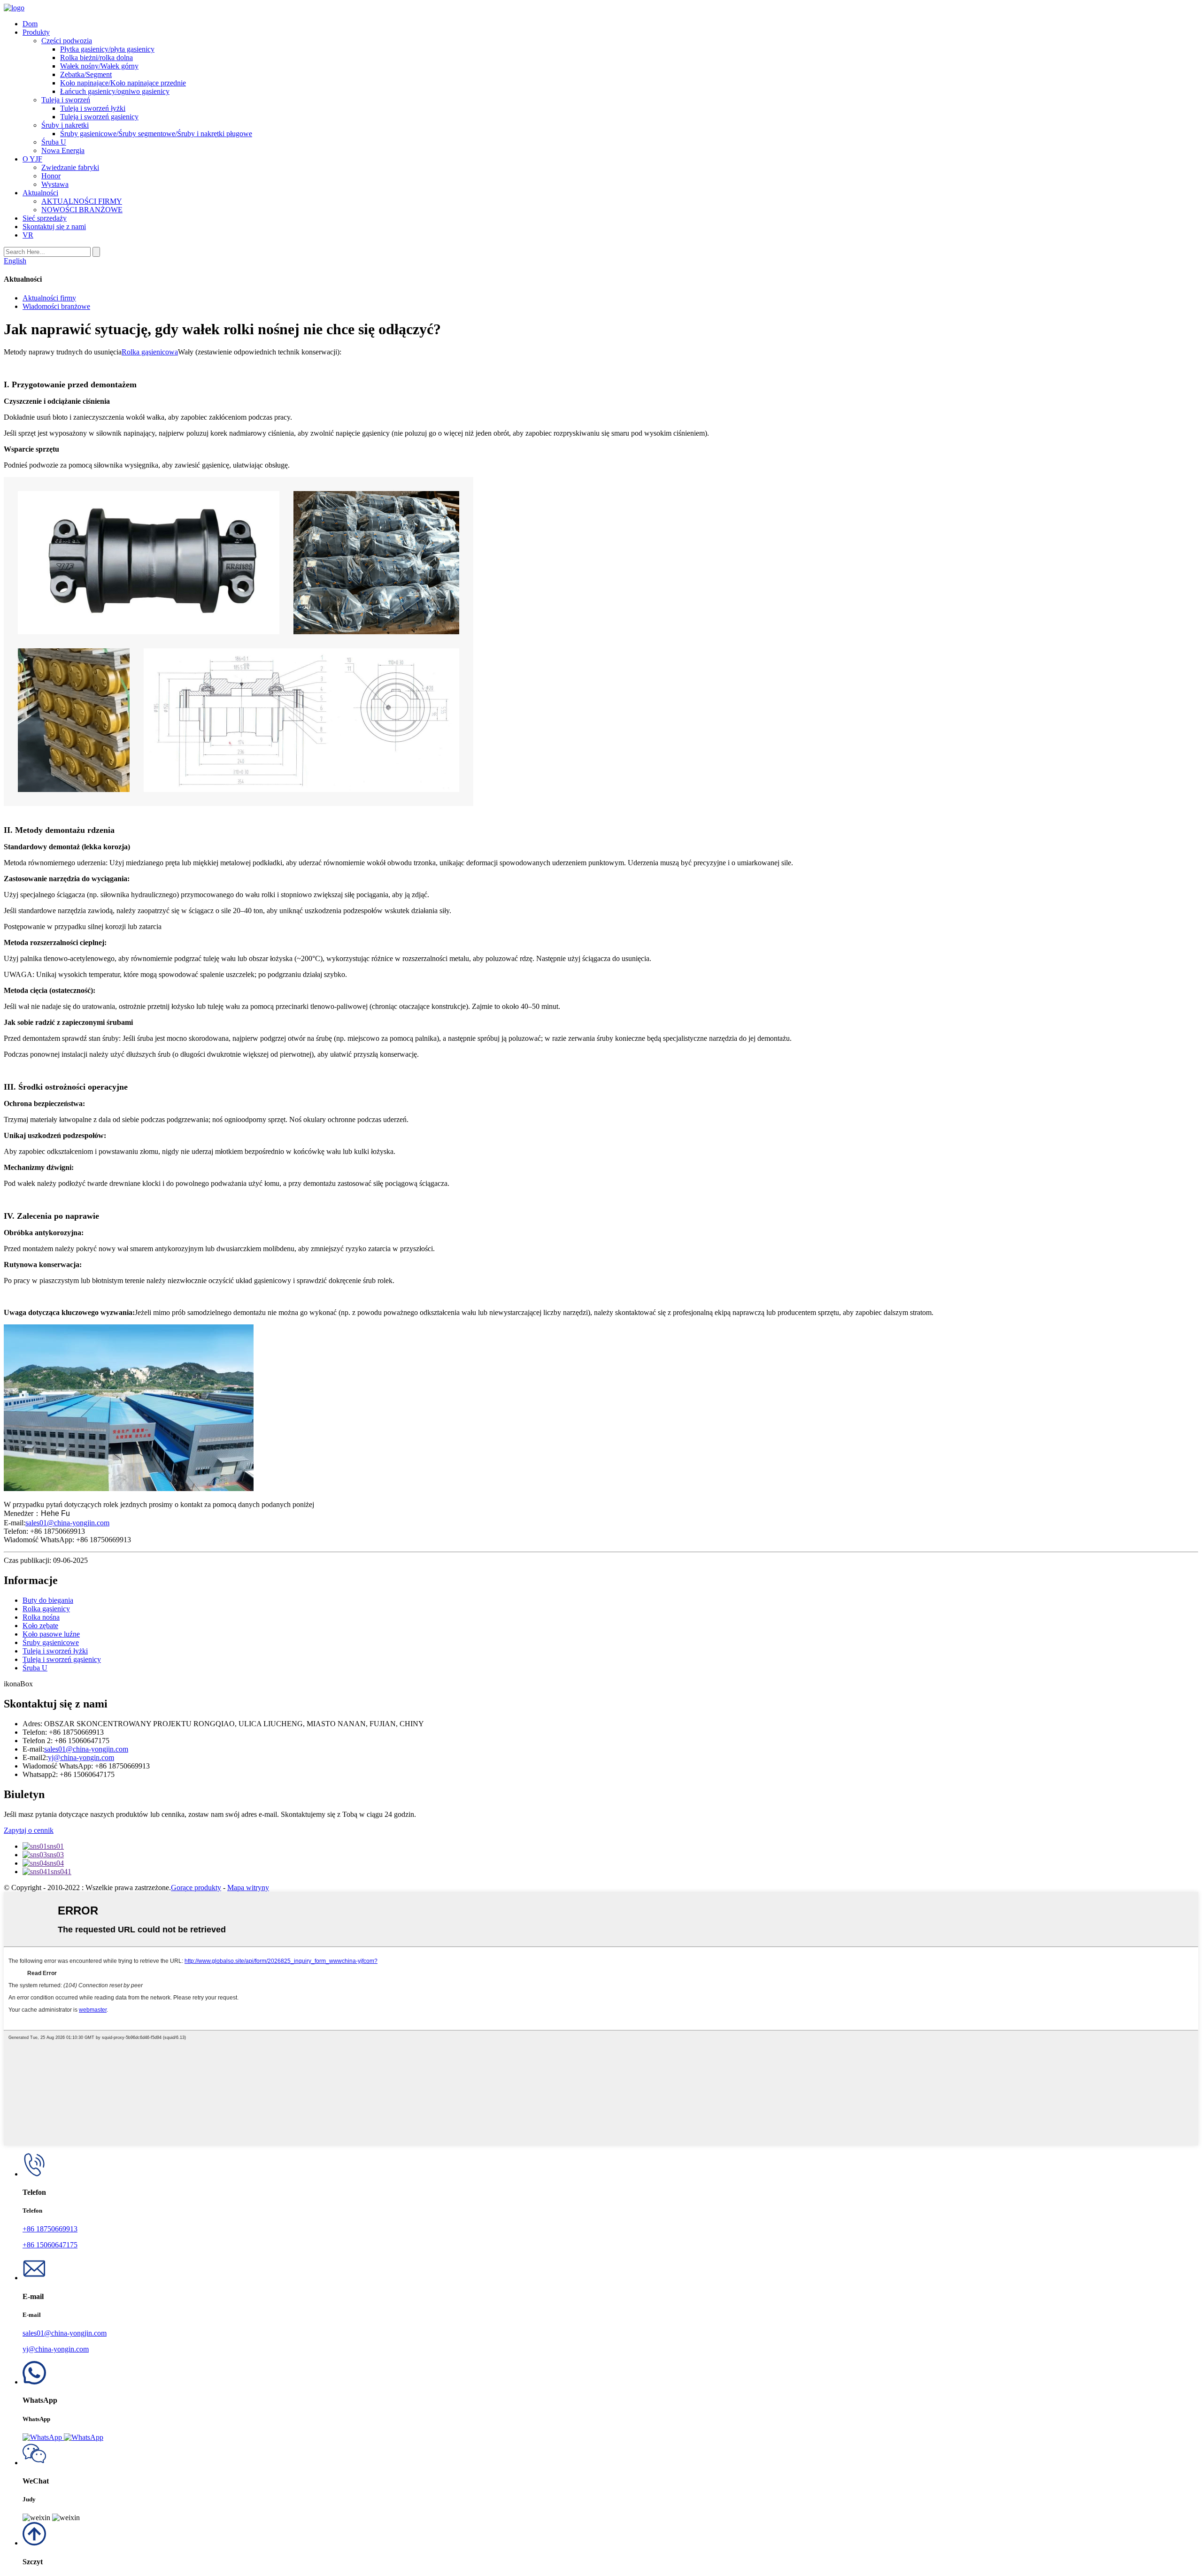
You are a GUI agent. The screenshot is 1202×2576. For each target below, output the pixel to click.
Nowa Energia (63, 150)
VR (28, 235)
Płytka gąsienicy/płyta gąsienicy (107, 49)
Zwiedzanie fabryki (70, 167)
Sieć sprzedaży (45, 218)
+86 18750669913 (50, 2229)
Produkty (36, 32)
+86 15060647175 (50, 2245)
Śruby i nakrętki (65, 125)
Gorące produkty (196, 1888)
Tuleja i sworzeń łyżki (93, 108)
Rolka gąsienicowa (150, 352)
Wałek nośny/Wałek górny (99, 66)
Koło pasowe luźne (51, 1634)
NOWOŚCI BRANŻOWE (82, 210)
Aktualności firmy (49, 298)
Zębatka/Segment (86, 74)
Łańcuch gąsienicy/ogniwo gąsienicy (115, 91)
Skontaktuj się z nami (54, 227)
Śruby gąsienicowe (51, 1642)
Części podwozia (67, 41)
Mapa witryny (248, 1888)
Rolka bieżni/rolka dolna (96, 58)
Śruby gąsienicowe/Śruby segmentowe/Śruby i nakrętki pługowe (156, 134)
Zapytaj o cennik (29, 1830)
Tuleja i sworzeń (66, 100)
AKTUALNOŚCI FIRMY (82, 201)
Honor (51, 176)
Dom (30, 24)
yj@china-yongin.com (81, 1757)
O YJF (32, 159)
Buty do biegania (48, 1600)
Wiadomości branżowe (56, 306)
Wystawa (55, 184)
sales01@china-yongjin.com (67, 1523)
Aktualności (40, 193)
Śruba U (54, 142)
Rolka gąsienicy (46, 1609)
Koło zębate (40, 1626)
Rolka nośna (41, 1617)
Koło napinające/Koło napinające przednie (123, 83)
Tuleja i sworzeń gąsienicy (99, 117)
